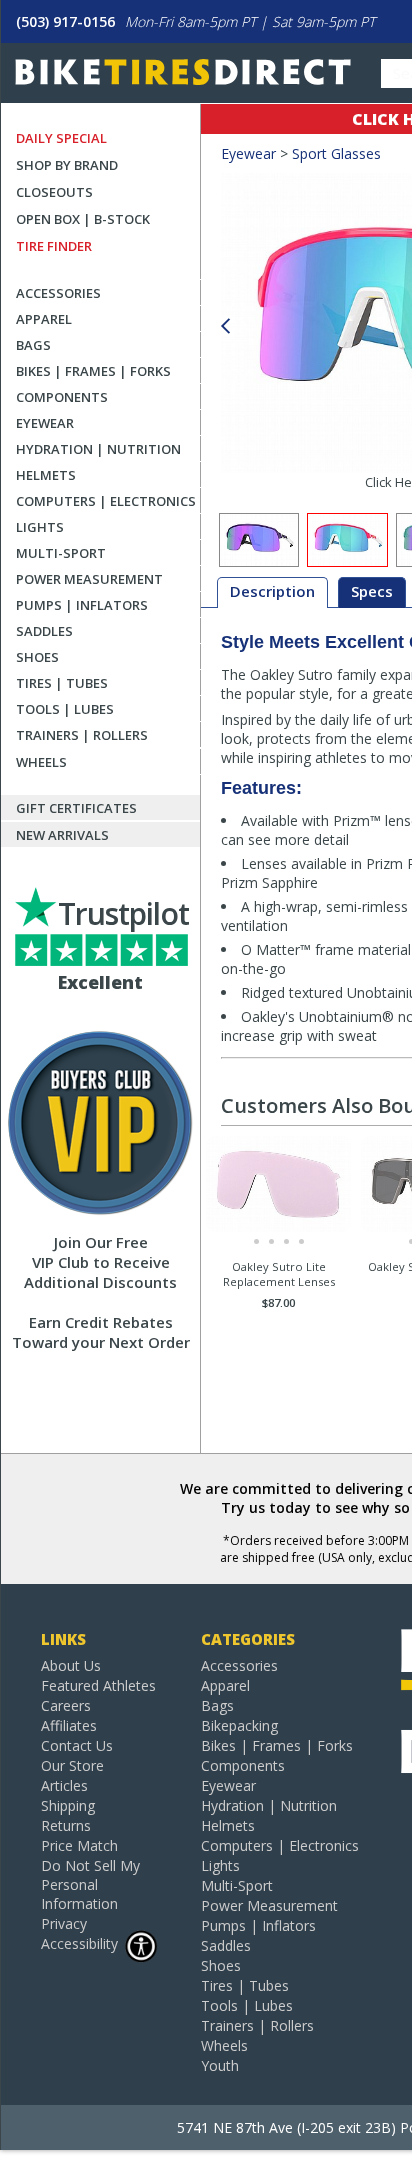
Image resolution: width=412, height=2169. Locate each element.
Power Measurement (89, 579)
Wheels (41, 762)
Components (62, 397)
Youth (220, 2065)
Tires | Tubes (62, 683)
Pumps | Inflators (82, 605)
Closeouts (54, 192)
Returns (66, 1825)
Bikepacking (239, 1725)
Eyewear (45, 423)
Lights (40, 527)
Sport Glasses (336, 153)
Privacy (64, 1923)
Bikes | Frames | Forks (93, 371)
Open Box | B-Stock (83, 219)
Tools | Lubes (65, 709)
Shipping (68, 1805)
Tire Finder (54, 246)
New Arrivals (62, 835)
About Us (71, 1665)
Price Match (79, 1845)
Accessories (58, 293)
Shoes (37, 657)
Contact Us (77, 1745)
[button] (225, 326)
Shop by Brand (67, 165)
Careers (66, 1705)
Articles (64, 1785)
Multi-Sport (61, 553)
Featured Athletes (98, 1685)
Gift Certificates (76, 808)
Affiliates (69, 1725)
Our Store (72, 1765)
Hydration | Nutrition (98, 449)
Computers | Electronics (106, 501)
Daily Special (61, 138)
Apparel (44, 319)
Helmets (46, 475)
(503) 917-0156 (65, 21)
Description (272, 591)
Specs (372, 591)
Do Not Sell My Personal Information (90, 1884)
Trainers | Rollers (82, 735)
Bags (33, 345)
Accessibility (79, 1943)
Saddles (44, 631)
